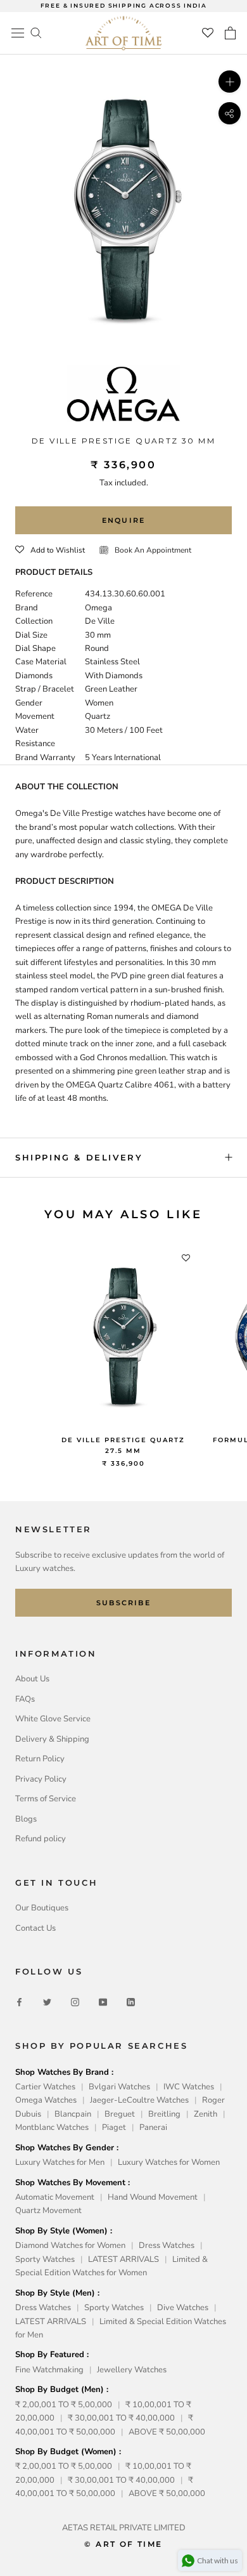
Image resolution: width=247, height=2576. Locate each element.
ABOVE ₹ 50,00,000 (167, 2432)
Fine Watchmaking (49, 2370)
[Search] (36, 32)
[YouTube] (103, 2002)
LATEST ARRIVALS (123, 2259)
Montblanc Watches (52, 2127)
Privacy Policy (41, 1779)
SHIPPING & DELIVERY (79, 1157)
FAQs (25, 1699)
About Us (32, 1679)
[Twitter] (47, 2002)
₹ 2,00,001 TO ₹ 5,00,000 (64, 2405)
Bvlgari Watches (119, 2087)
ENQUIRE (123, 520)
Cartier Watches (45, 2087)
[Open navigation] (18, 33)
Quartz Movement (48, 2211)
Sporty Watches (45, 2259)
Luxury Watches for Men (60, 2162)
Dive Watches (183, 2308)
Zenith (206, 2114)
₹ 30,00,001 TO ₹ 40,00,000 (121, 2418)
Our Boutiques (42, 1908)
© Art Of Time (123, 2544)
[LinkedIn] (131, 2002)
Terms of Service (46, 1799)
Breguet (120, 2114)
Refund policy (41, 1839)
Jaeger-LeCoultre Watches (139, 2100)
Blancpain (73, 2114)
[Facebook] (19, 2002)
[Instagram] (75, 2002)
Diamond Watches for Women (70, 2245)
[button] (50, 550)
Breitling (164, 2114)
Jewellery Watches (132, 2370)
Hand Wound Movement (153, 2197)
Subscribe (123, 1603)
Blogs (26, 1819)
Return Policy (40, 1759)
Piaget (114, 2127)
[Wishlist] (208, 33)
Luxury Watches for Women (169, 2162)
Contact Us (35, 1928)
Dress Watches (167, 2245)
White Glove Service (53, 1719)
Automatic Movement (55, 2197)
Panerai (153, 2127)
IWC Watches (189, 2087)
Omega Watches (46, 2100)
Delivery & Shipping (52, 1739)
